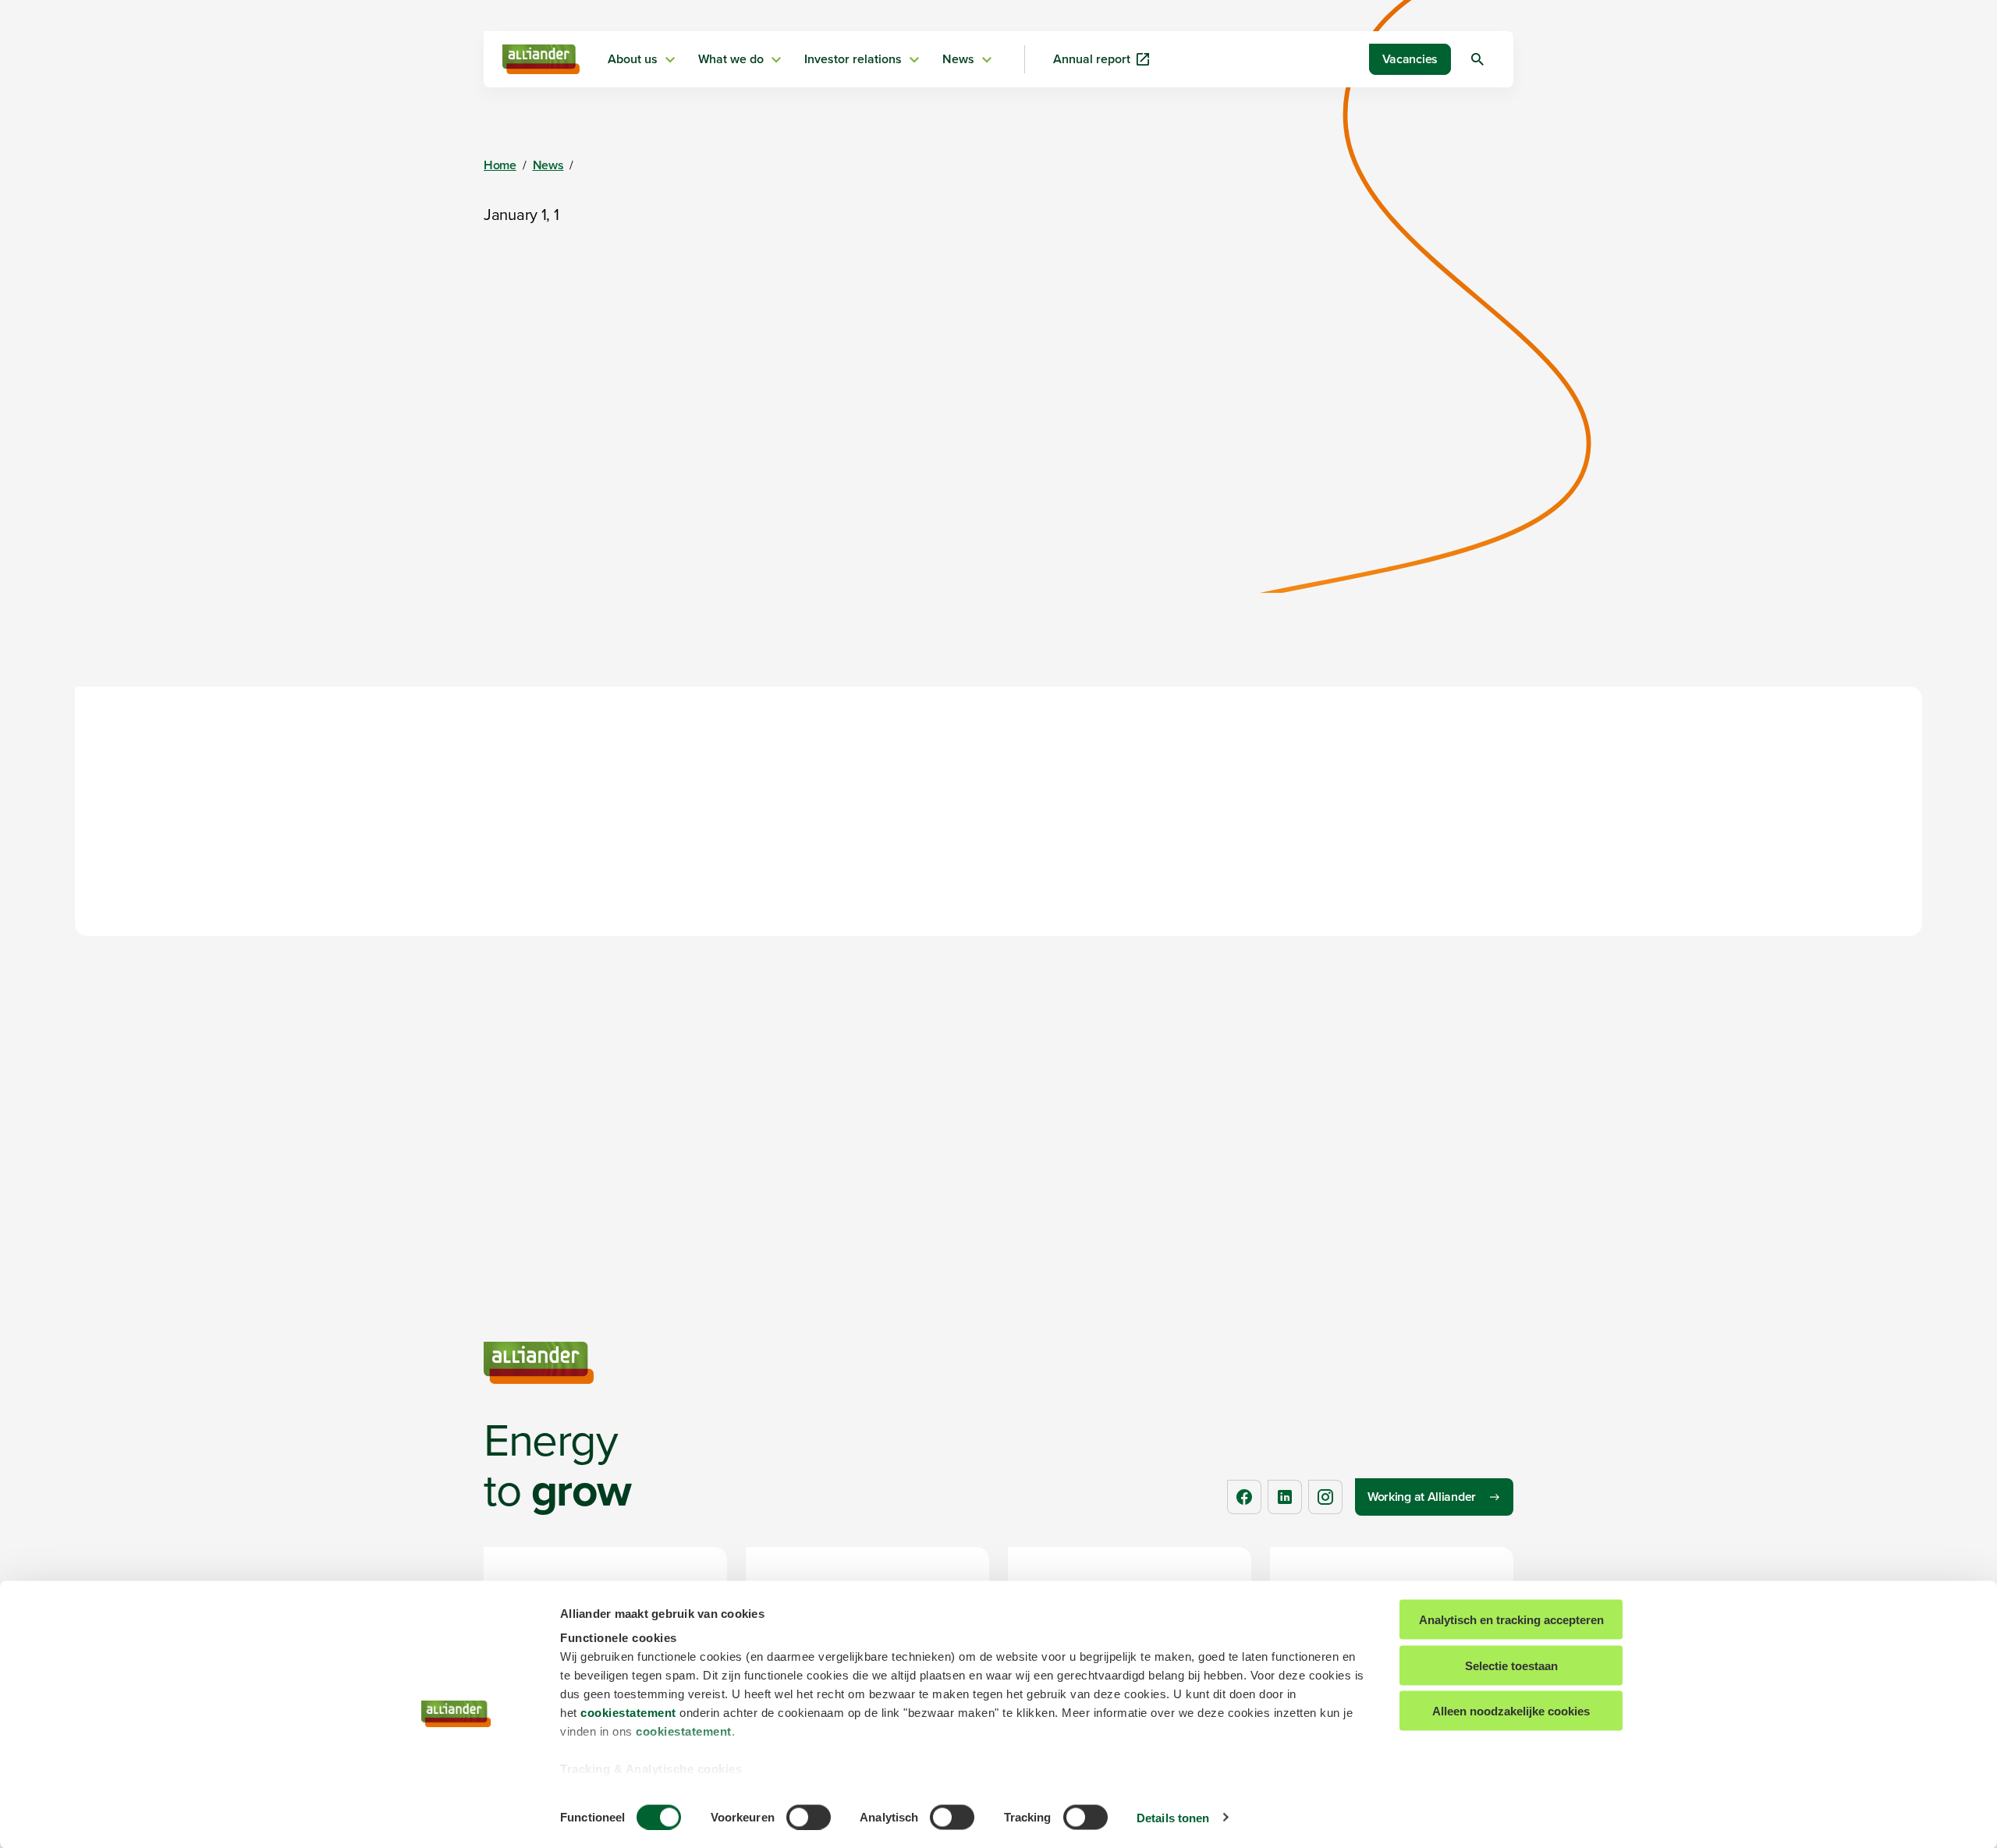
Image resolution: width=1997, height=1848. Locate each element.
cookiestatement (628, 1713)
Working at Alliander (1422, 1497)
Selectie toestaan (1511, 1665)
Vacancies (1410, 59)
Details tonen (1173, 1817)
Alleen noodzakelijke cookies (1511, 1711)
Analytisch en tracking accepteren (1511, 1620)
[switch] (809, 1817)
